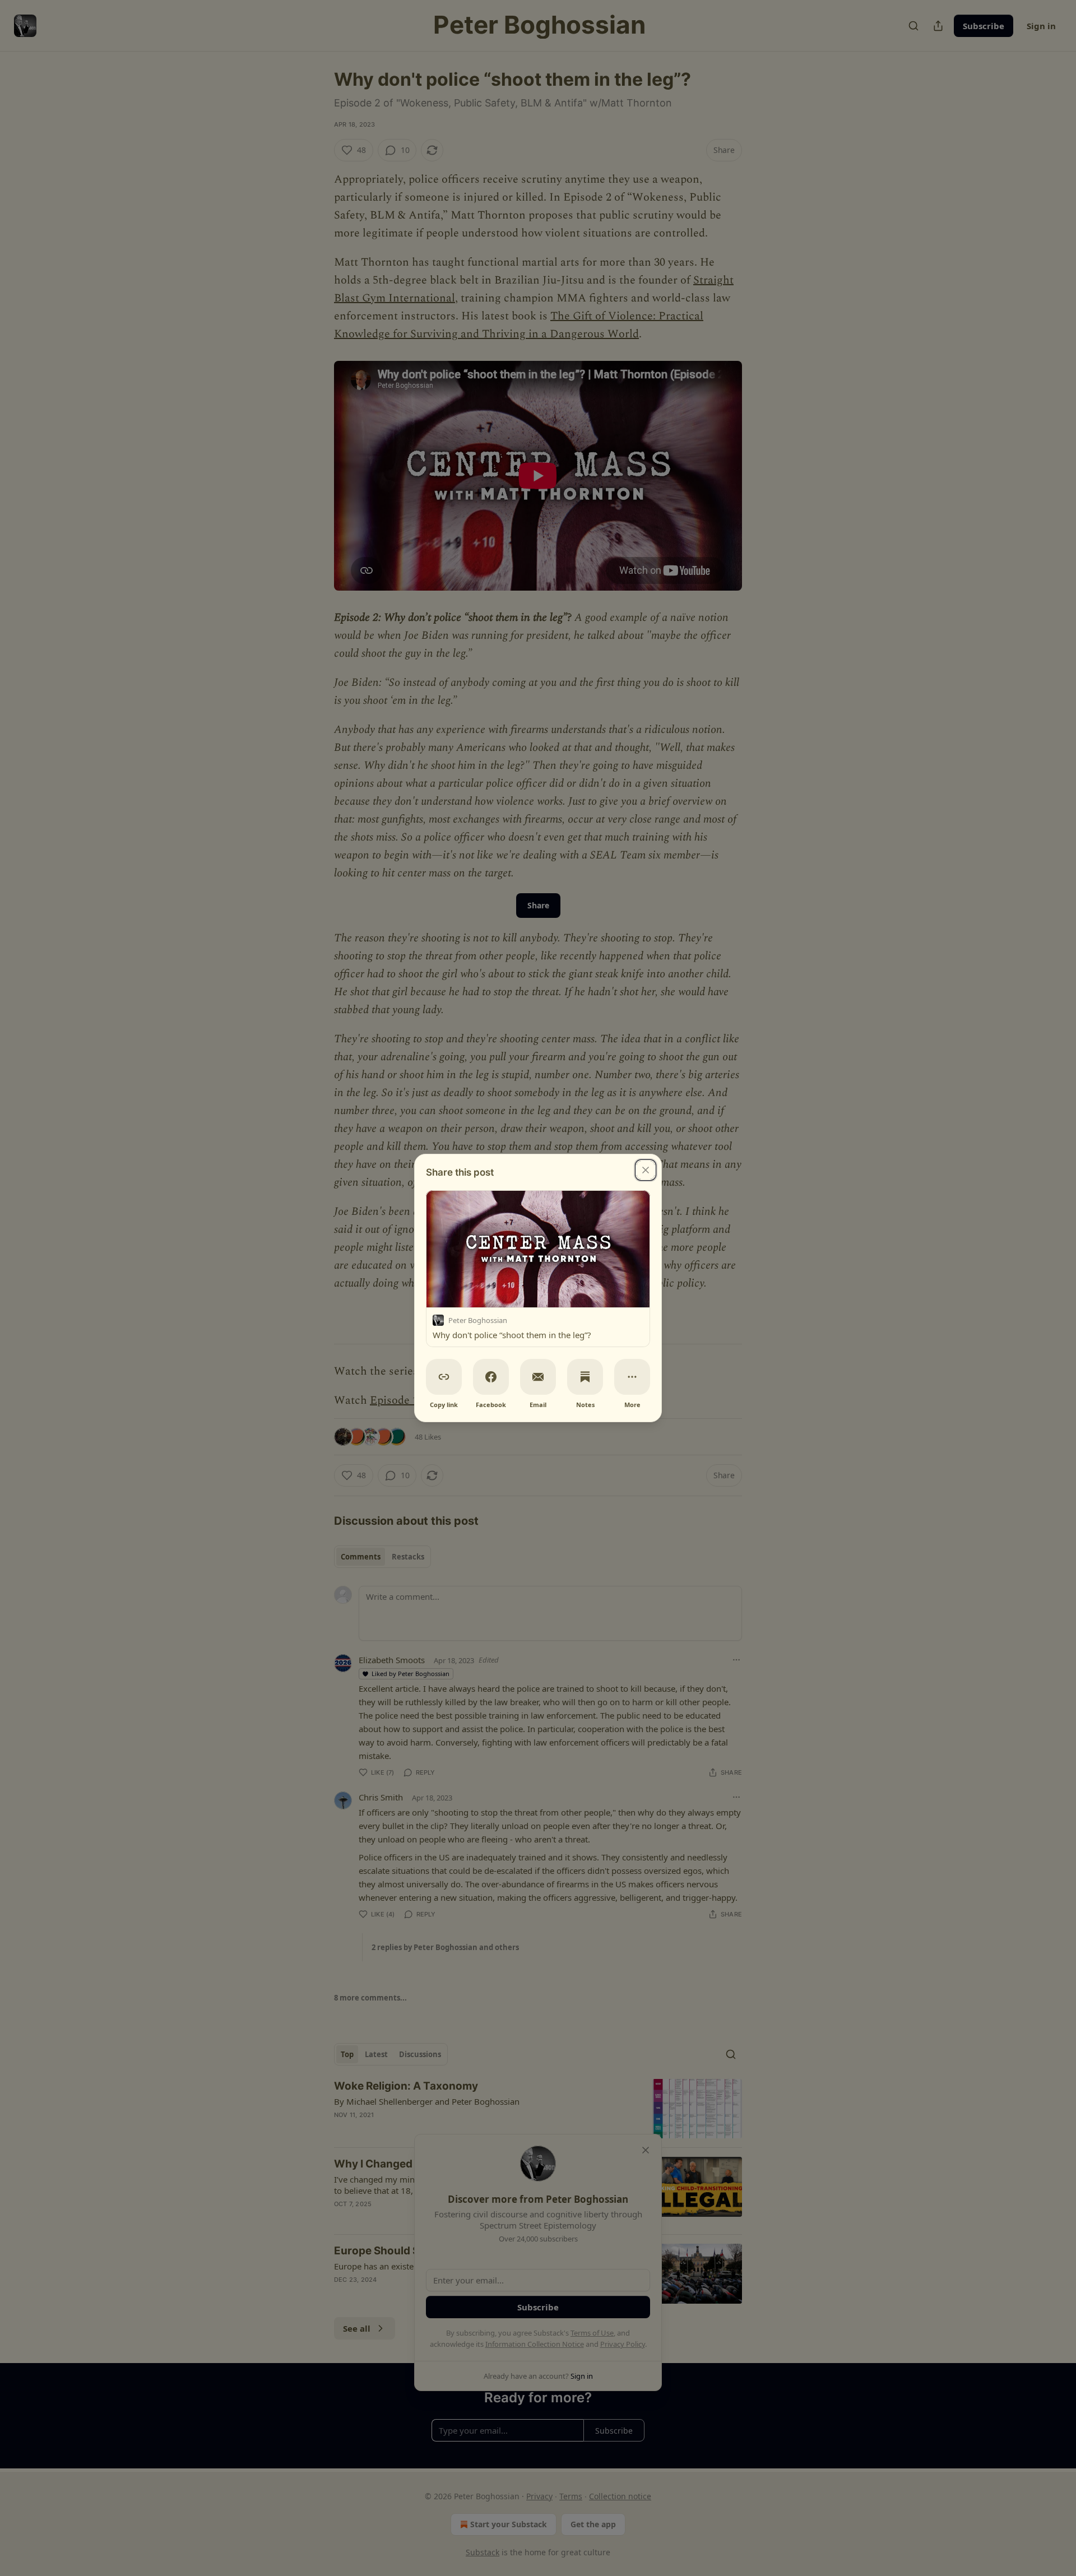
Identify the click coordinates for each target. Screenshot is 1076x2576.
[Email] (538, 1377)
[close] (646, 1170)
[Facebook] (491, 1377)
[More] (632, 1377)
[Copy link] (444, 1377)
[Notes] (585, 1377)
